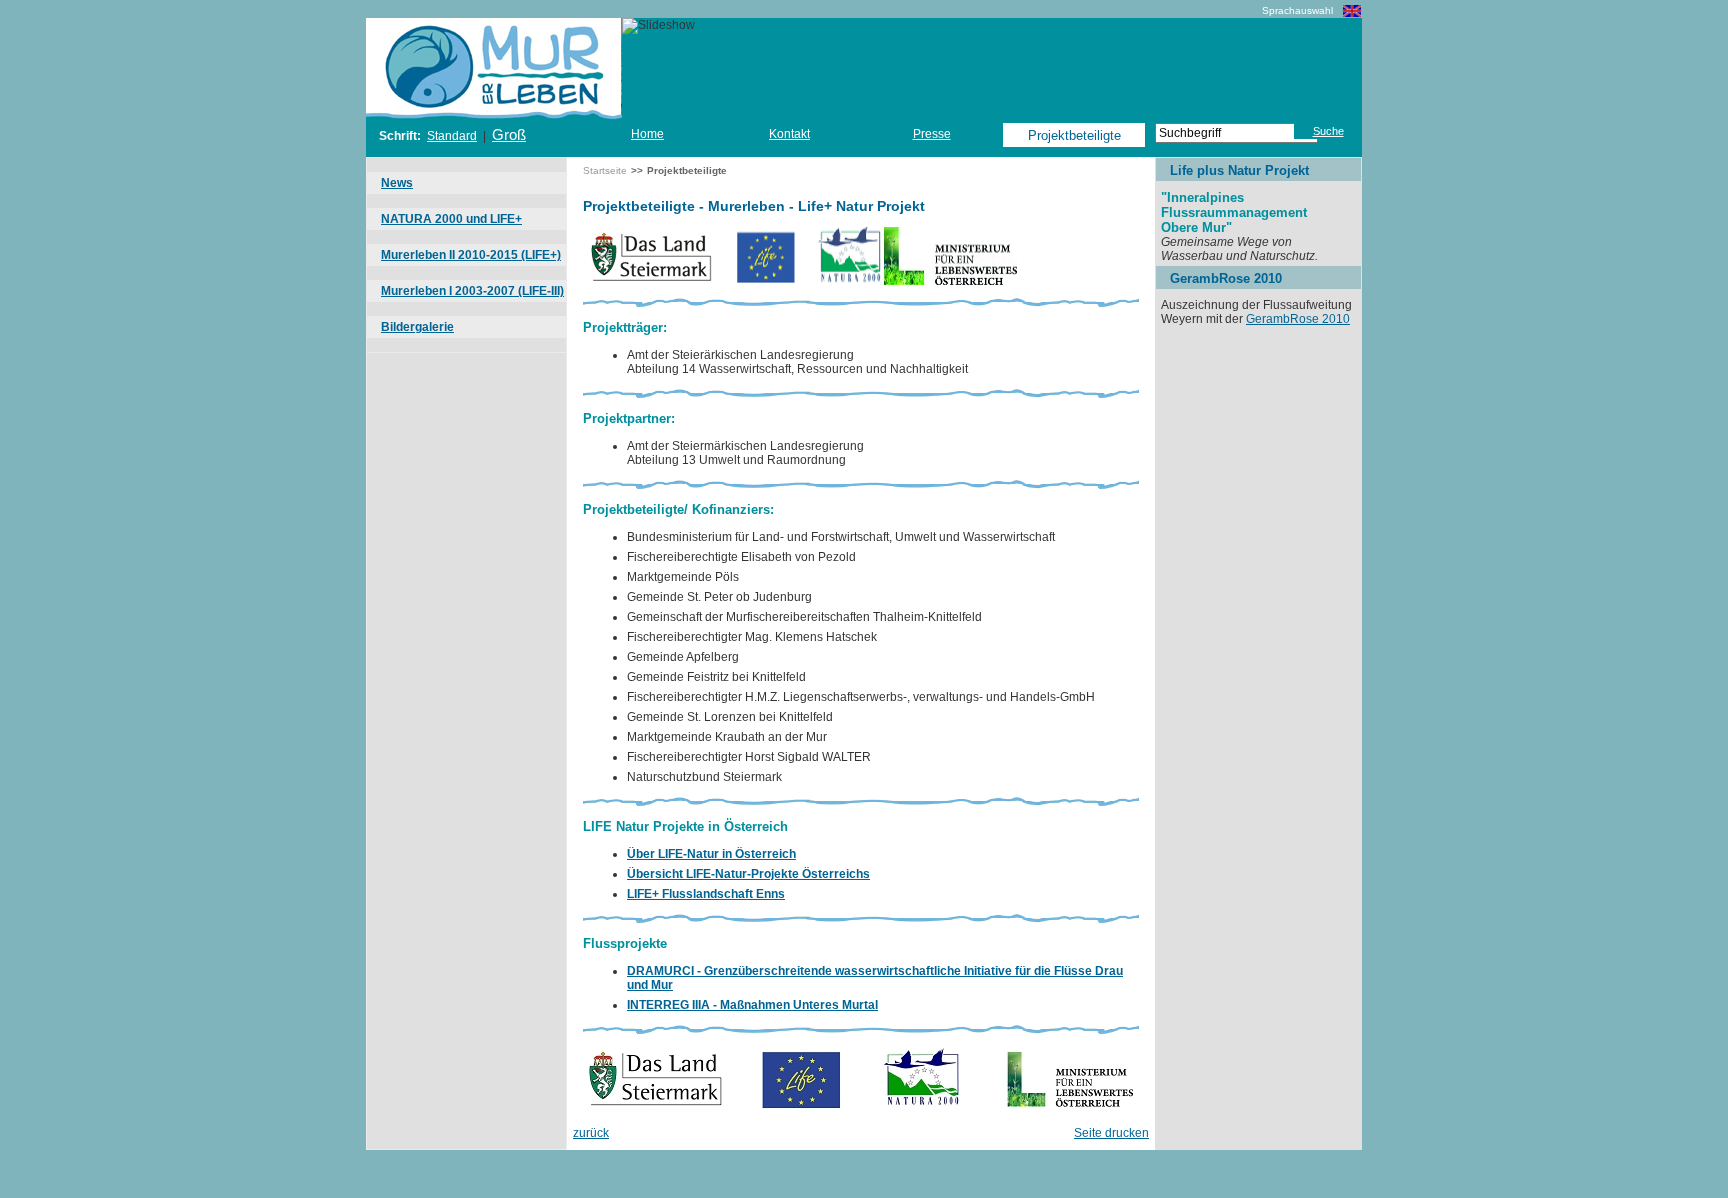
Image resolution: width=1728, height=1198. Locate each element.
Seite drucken (1111, 1133)
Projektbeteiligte (1074, 135)
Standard (452, 136)
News (397, 183)
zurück (591, 1133)
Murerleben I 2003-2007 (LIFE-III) (472, 291)
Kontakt (789, 134)
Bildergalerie (417, 327)
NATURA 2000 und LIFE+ (451, 219)
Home (647, 134)
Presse (932, 134)
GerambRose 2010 (1298, 319)
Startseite (605, 170)
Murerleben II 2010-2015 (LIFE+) (471, 255)
